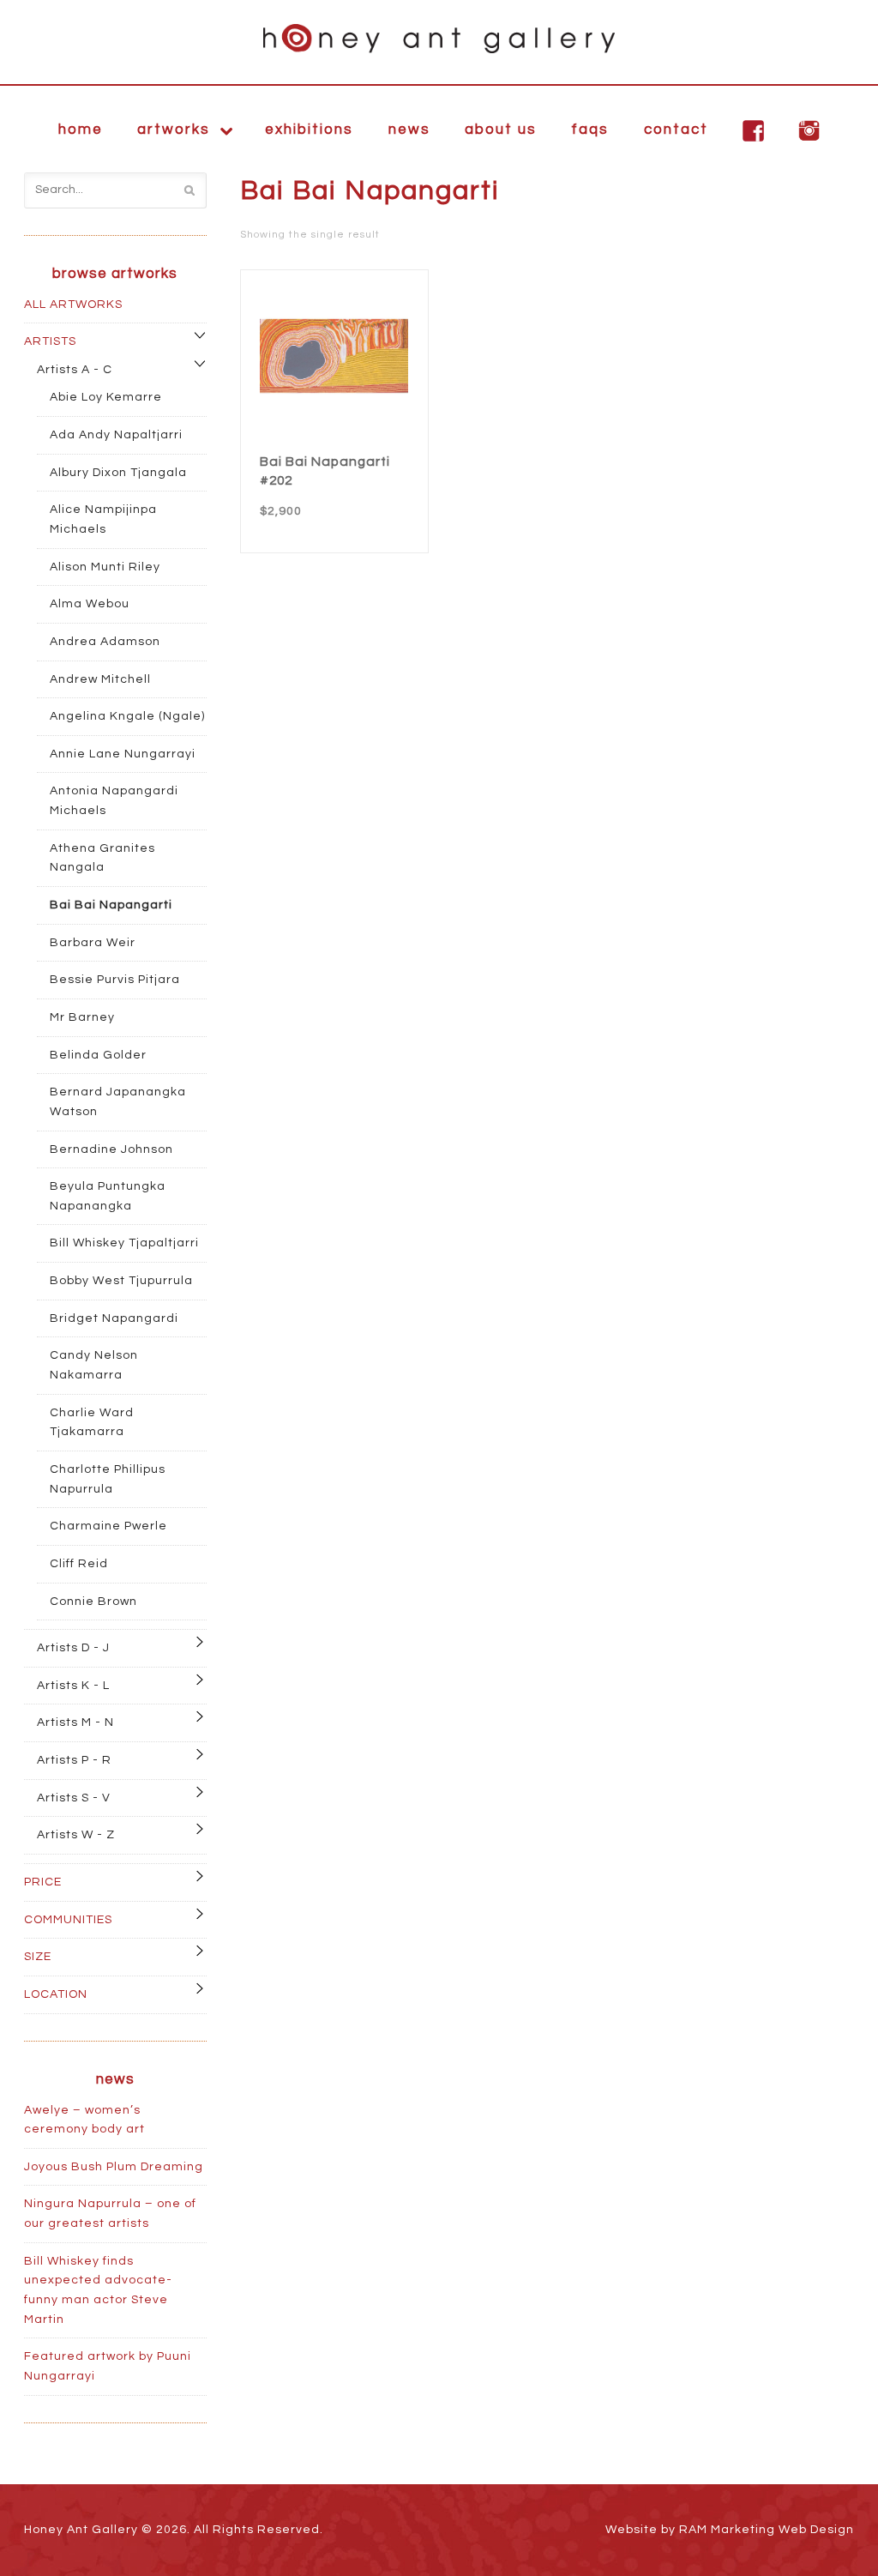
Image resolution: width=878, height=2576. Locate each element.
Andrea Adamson (105, 642)
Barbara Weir (93, 943)
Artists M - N (75, 1722)
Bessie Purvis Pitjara (115, 980)
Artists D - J (73, 1648)
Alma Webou (90, 604)
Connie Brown (93, 1602)
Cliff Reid (79, 1564)
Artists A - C (75, 370)
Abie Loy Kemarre (106, 397)
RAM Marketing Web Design (767, 2530)
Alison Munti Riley (105, 567)
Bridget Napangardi (114, 1318)
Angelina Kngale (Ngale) (127, 716)
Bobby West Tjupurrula (121, 1281)
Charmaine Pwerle (108, 1526)
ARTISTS (50, 341)
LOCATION (56, 1994)
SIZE (38, 1957)
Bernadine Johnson (111, 1149)
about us (501, 130)
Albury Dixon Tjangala (118, 473)
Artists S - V (74, 1798)
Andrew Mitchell (100, 679)
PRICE (43, 1882)
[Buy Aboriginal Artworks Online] (439, 39)
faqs (590, 130)
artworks (174, 130)
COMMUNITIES (68, 1920)
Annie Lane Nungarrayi (123, 754)
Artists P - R (74, 1760)
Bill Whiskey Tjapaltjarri (124, 1243)
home (81, 130)
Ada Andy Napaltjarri (116, 435)
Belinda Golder (98, 1055)
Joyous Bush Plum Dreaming (114, 2167)
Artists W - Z (76, 1835)
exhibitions (309, 130)
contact (676, 130)
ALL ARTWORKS (73, 305)
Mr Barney (82, 1017)
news (409, 130)
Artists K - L (73, 1686)
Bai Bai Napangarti (111, 905)
